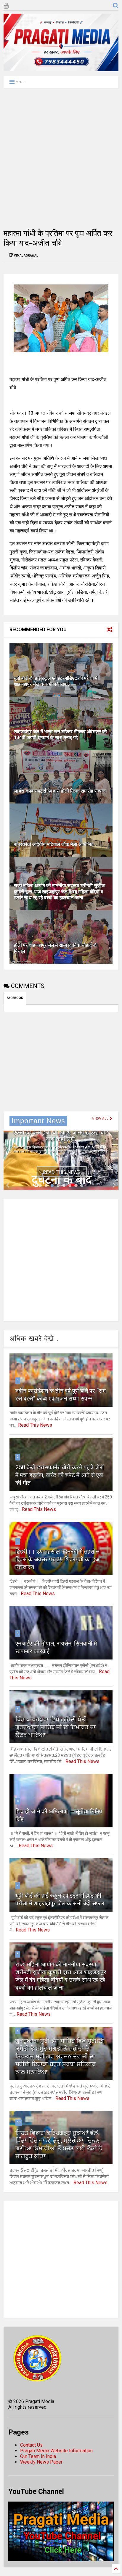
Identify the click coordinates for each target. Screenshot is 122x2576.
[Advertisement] (61, 158)
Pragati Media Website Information (56, 2451)
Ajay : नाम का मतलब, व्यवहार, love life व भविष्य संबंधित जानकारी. (61, 1136)
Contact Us (31, 2445)
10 (19, 2122)
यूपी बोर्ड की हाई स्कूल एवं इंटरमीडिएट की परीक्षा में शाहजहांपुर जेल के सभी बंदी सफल (56, 681)
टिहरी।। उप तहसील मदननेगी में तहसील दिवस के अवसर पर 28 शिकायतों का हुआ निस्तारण (58, 1559)
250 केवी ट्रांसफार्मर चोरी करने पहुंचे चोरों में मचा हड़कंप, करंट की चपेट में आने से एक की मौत (60, 1475)
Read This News (62, 1172)
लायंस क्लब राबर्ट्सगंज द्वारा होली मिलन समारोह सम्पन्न (60, 791)
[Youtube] (6, 6)
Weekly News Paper (41, 2462)
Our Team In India (38, 2456)
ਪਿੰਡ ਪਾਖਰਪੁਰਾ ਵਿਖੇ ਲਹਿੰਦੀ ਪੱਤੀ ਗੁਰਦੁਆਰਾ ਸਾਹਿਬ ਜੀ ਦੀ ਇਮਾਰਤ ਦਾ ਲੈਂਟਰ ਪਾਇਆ (56, 1727)
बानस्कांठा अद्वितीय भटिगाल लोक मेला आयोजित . (55, 844)
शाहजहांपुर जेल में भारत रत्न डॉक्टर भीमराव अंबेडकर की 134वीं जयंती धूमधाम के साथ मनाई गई (60, 735)
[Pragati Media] (61, 69)
